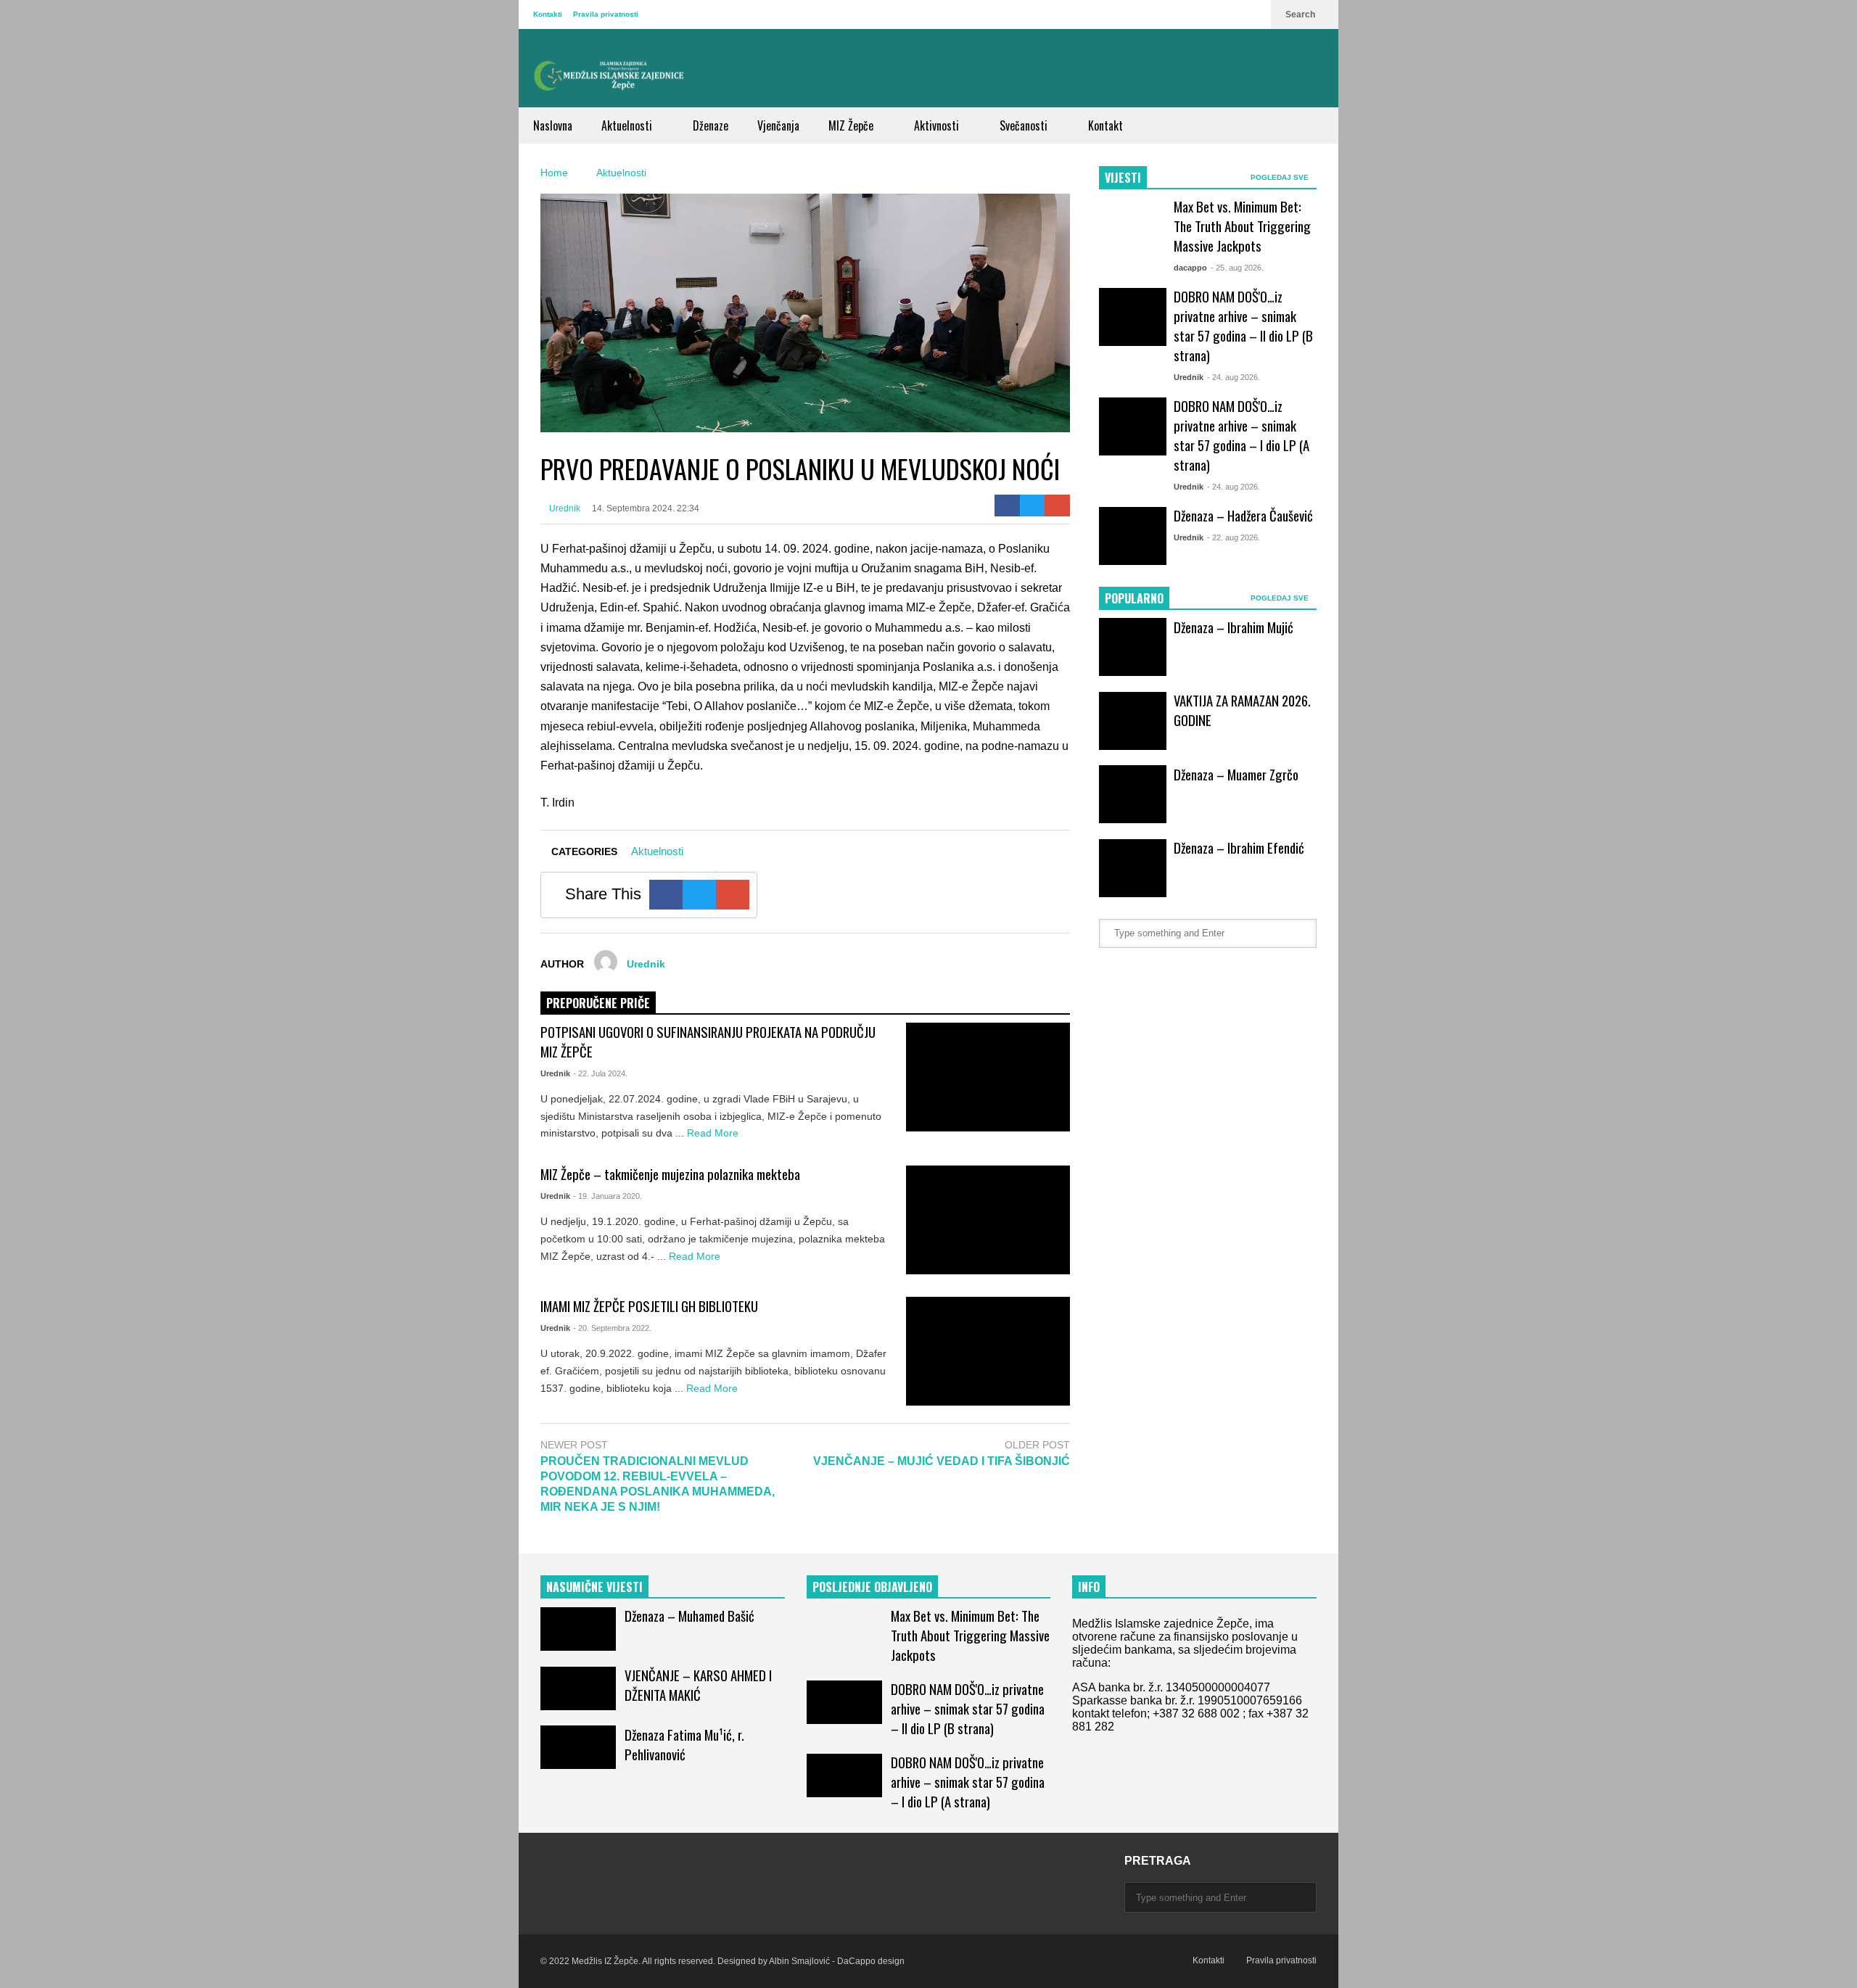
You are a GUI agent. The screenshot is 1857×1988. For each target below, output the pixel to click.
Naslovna (553, 125)
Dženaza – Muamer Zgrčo (1236, 774)
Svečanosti (1025, 125)
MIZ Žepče (852, 125)
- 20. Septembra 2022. (612, 1328)
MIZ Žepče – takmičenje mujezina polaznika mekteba (670, 1174)
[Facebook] (1007, 506)
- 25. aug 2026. (1237, 268)
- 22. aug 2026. (1234, 537)
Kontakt (1105, 125)
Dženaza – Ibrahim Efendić (1239, 847)
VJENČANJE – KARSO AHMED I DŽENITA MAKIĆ (698, 1685)
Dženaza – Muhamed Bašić (689, 1616)
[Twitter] (1033, 506)
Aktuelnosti (628, 125)
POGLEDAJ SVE (1281, 177)
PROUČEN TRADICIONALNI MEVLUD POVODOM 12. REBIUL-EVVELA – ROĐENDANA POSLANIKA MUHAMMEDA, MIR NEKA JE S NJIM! (658, 1484)
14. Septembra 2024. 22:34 (646, 508)
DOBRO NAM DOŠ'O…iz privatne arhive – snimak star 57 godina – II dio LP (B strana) (1243, 326)
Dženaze (711, 125)
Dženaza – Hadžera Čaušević (1243, 515)
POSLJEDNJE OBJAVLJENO (872, 1587)
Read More (714, 1133)
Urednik (564, 508)
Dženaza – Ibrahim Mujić (1234, 627)
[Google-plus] (1057, 506)
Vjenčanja (778, 125)
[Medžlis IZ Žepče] (609, 75)
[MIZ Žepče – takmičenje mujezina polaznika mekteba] (988, 1220)
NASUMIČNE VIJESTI (594, 1587)
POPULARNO (1134, 598)
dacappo (1190, 268)
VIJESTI (1123, 178)
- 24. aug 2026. (1234, 377)
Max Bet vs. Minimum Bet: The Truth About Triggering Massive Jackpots (1242, 226)
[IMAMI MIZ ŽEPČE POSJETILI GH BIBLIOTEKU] (988, 1351)
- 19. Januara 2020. (608, 1196)
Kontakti (548, 14)
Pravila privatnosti (606, 14)
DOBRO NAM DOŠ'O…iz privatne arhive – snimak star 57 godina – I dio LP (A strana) (1242, 435)
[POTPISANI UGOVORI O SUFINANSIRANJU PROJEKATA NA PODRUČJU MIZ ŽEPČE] (988, 1077)
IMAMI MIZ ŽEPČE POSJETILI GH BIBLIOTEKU (649, 1306)
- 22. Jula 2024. (600, 1073)
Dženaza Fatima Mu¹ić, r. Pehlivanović (684, 1744)
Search (1301, 15)
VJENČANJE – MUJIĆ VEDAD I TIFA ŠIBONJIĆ (942, 1461)
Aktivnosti (938, 125)
